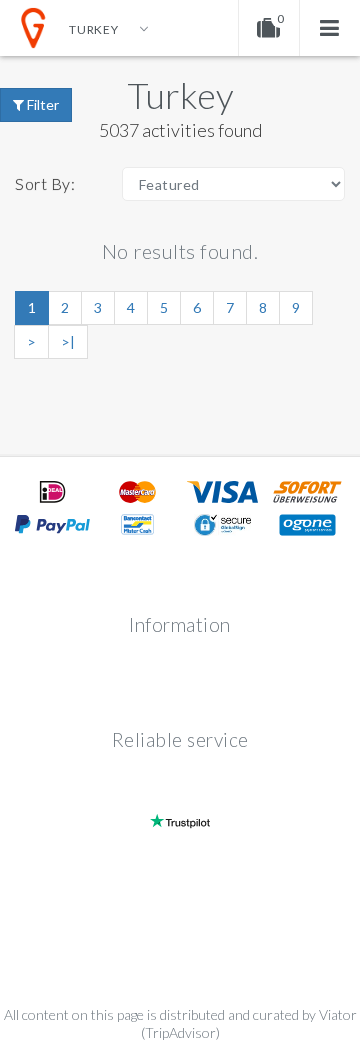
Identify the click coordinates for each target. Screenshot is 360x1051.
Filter (41, 104)
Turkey (180, 95)
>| (68, 341)
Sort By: (45, 183)
